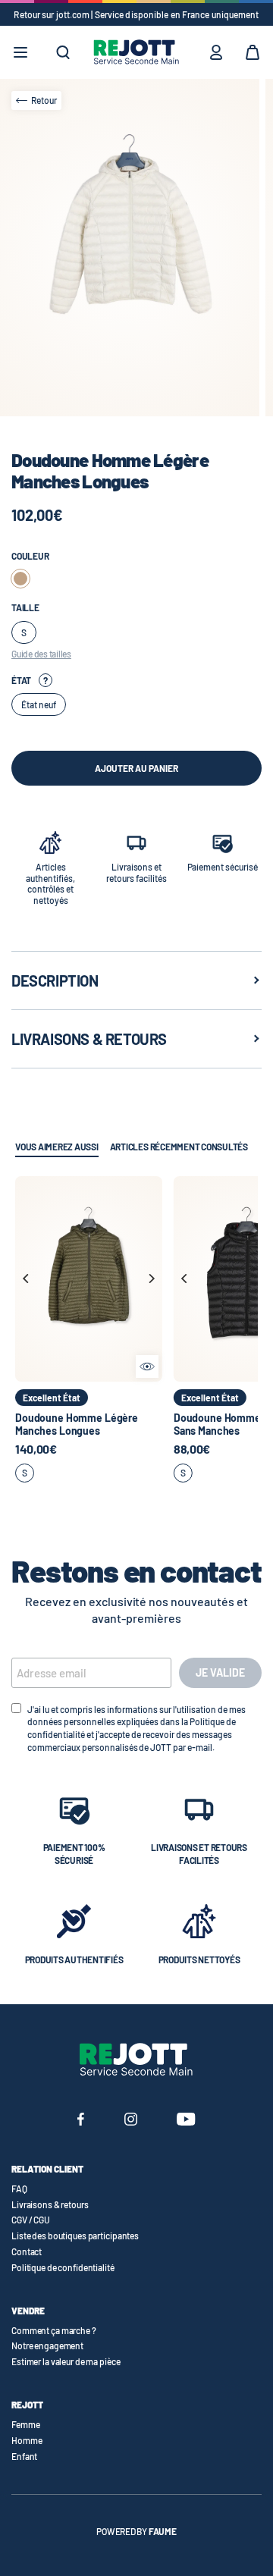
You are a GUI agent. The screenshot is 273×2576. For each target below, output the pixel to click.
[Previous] (27, 1279)
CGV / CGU (31, 2220)
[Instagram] (131, 2121)
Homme (27, 2440)
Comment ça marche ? (54, 2330)
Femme (25, 2424)
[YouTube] (186, 2121)
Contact (27, 2251)
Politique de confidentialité (63, 2267)
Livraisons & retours (50, 2204)
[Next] (151, 1279)
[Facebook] (81, 2121)
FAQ (19, 2189)
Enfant (24, 2456)
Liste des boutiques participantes (75, 2236)
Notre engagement (47, 2345)
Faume (163, 2531)
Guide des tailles (41, 654)
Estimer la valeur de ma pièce (66, 2361)
